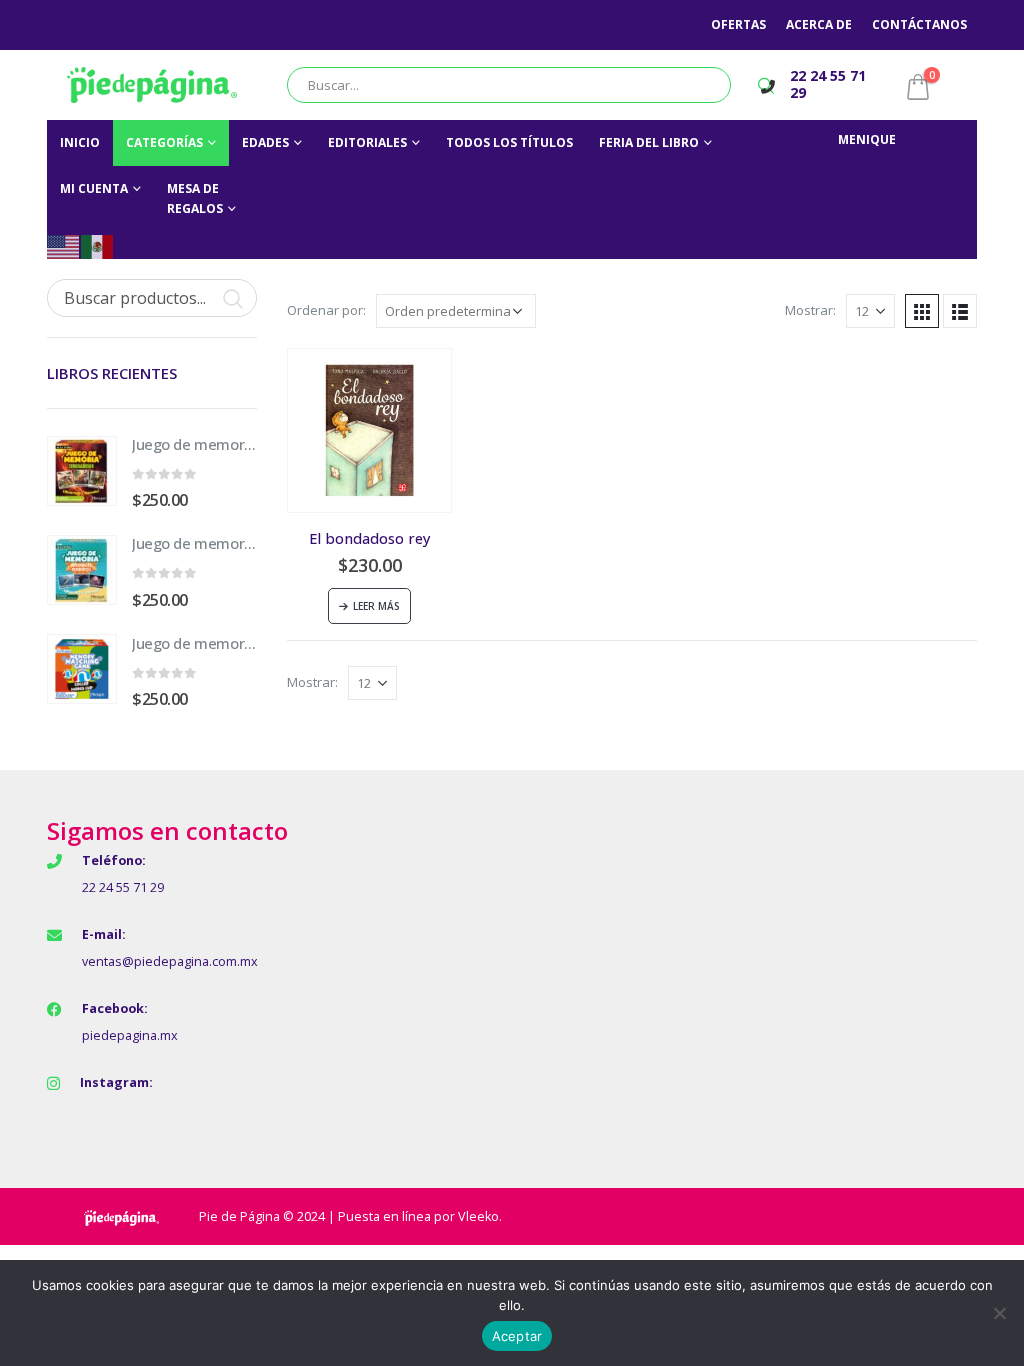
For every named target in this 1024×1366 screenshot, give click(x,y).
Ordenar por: (326, 310)
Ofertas (738, 24)
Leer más (376, 606)
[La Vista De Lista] (960, 311)
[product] (369, 430)
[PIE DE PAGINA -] (152, 85)
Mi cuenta (94, 188)
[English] (64, 245)
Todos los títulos (509, 142)
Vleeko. (480, 1216)
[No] (999, 1313)
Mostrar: (810, 310)
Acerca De (819, 24)
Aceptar (517, 1336)
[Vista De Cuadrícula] (922, 311)
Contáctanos (919, 24)
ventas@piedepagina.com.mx (170, 961)
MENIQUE (867, 139)
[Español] (98, 245)
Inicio (80, 142)
